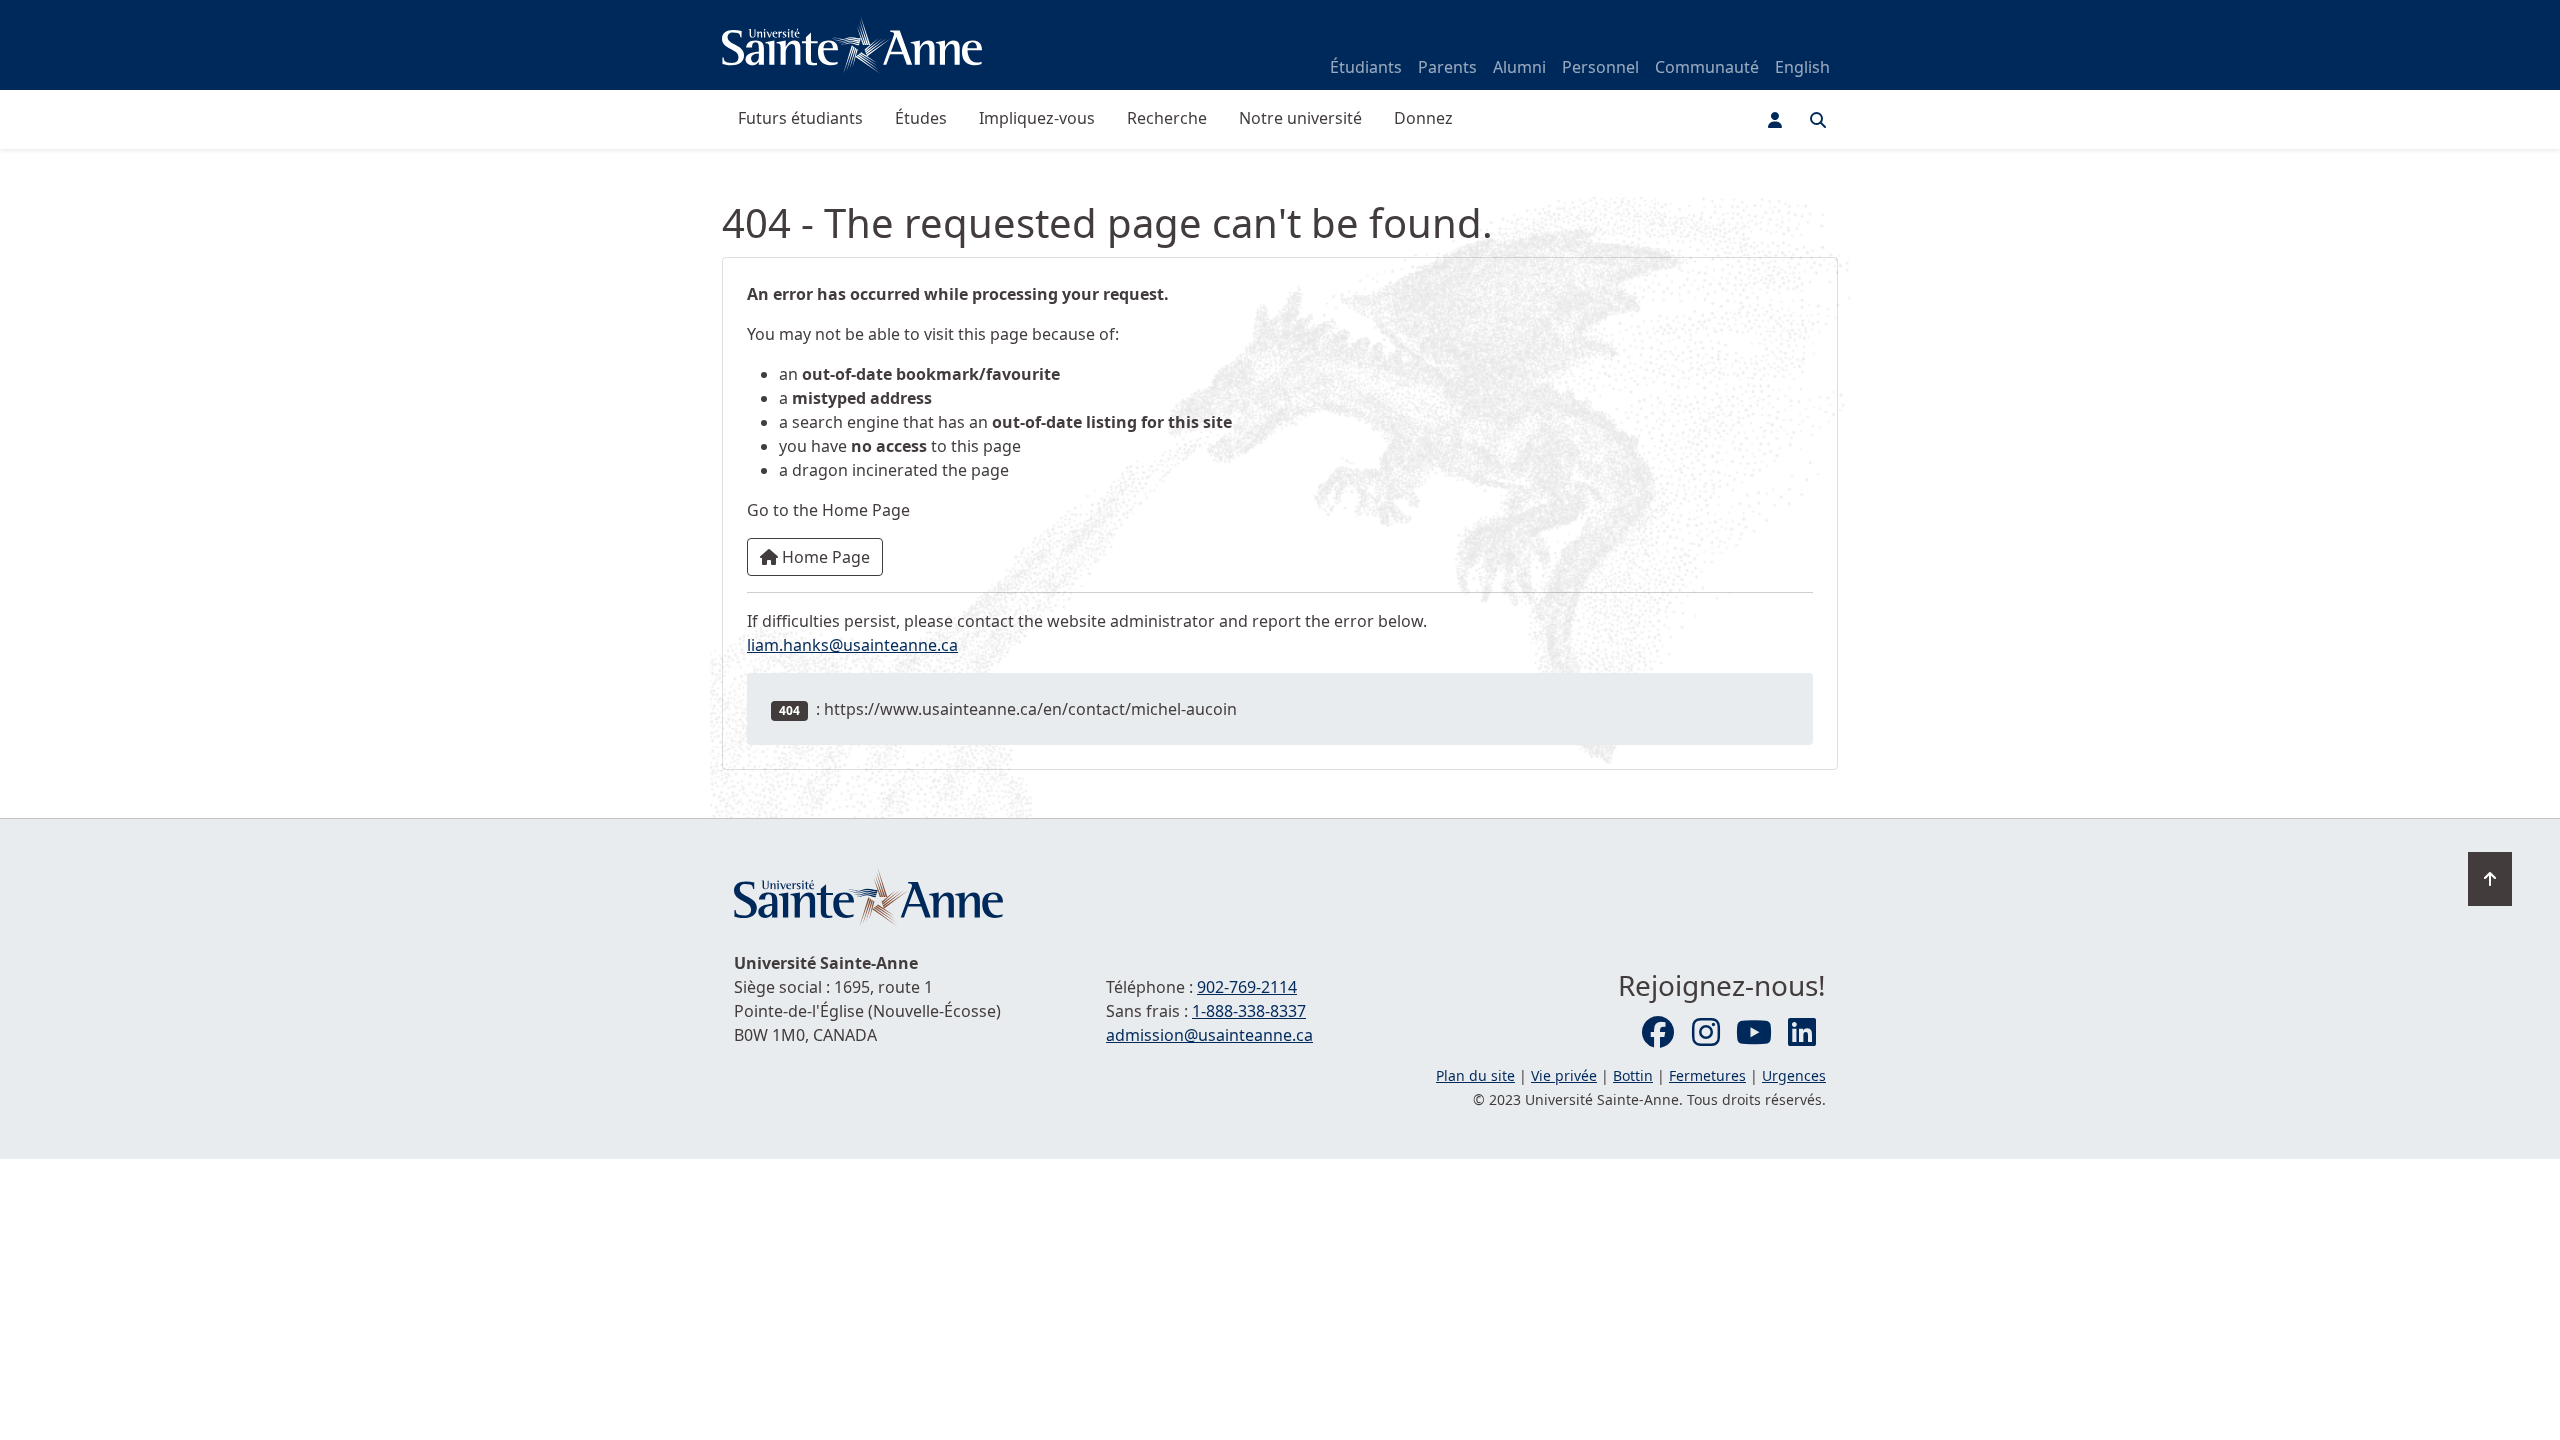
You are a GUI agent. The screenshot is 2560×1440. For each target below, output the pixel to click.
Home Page (824, 557)
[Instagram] (1706, 1033)
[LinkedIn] (1802, 1033)
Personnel (1600, 67)
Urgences (1794, 1075)
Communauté (1707, 67)
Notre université (1300, 118)
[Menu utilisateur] (1775, 120)
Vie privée (1564, 1075)
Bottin (1633, 1075)
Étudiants (1366, 67)
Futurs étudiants (800, 118)
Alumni (1519, 67)
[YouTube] (1754, 1033)
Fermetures (1707, 1075)
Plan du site (1475, 1075)
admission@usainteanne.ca (1209, 1035)
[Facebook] (1658, 1033)
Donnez (1423, 118)
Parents (1447, 67)
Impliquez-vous (1037, 118)
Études (921, 118)
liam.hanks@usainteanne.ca (852, 645)
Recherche (1167, 118)
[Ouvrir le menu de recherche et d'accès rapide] (1818, 120)
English (1802, 67)
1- (1249, 1011)
